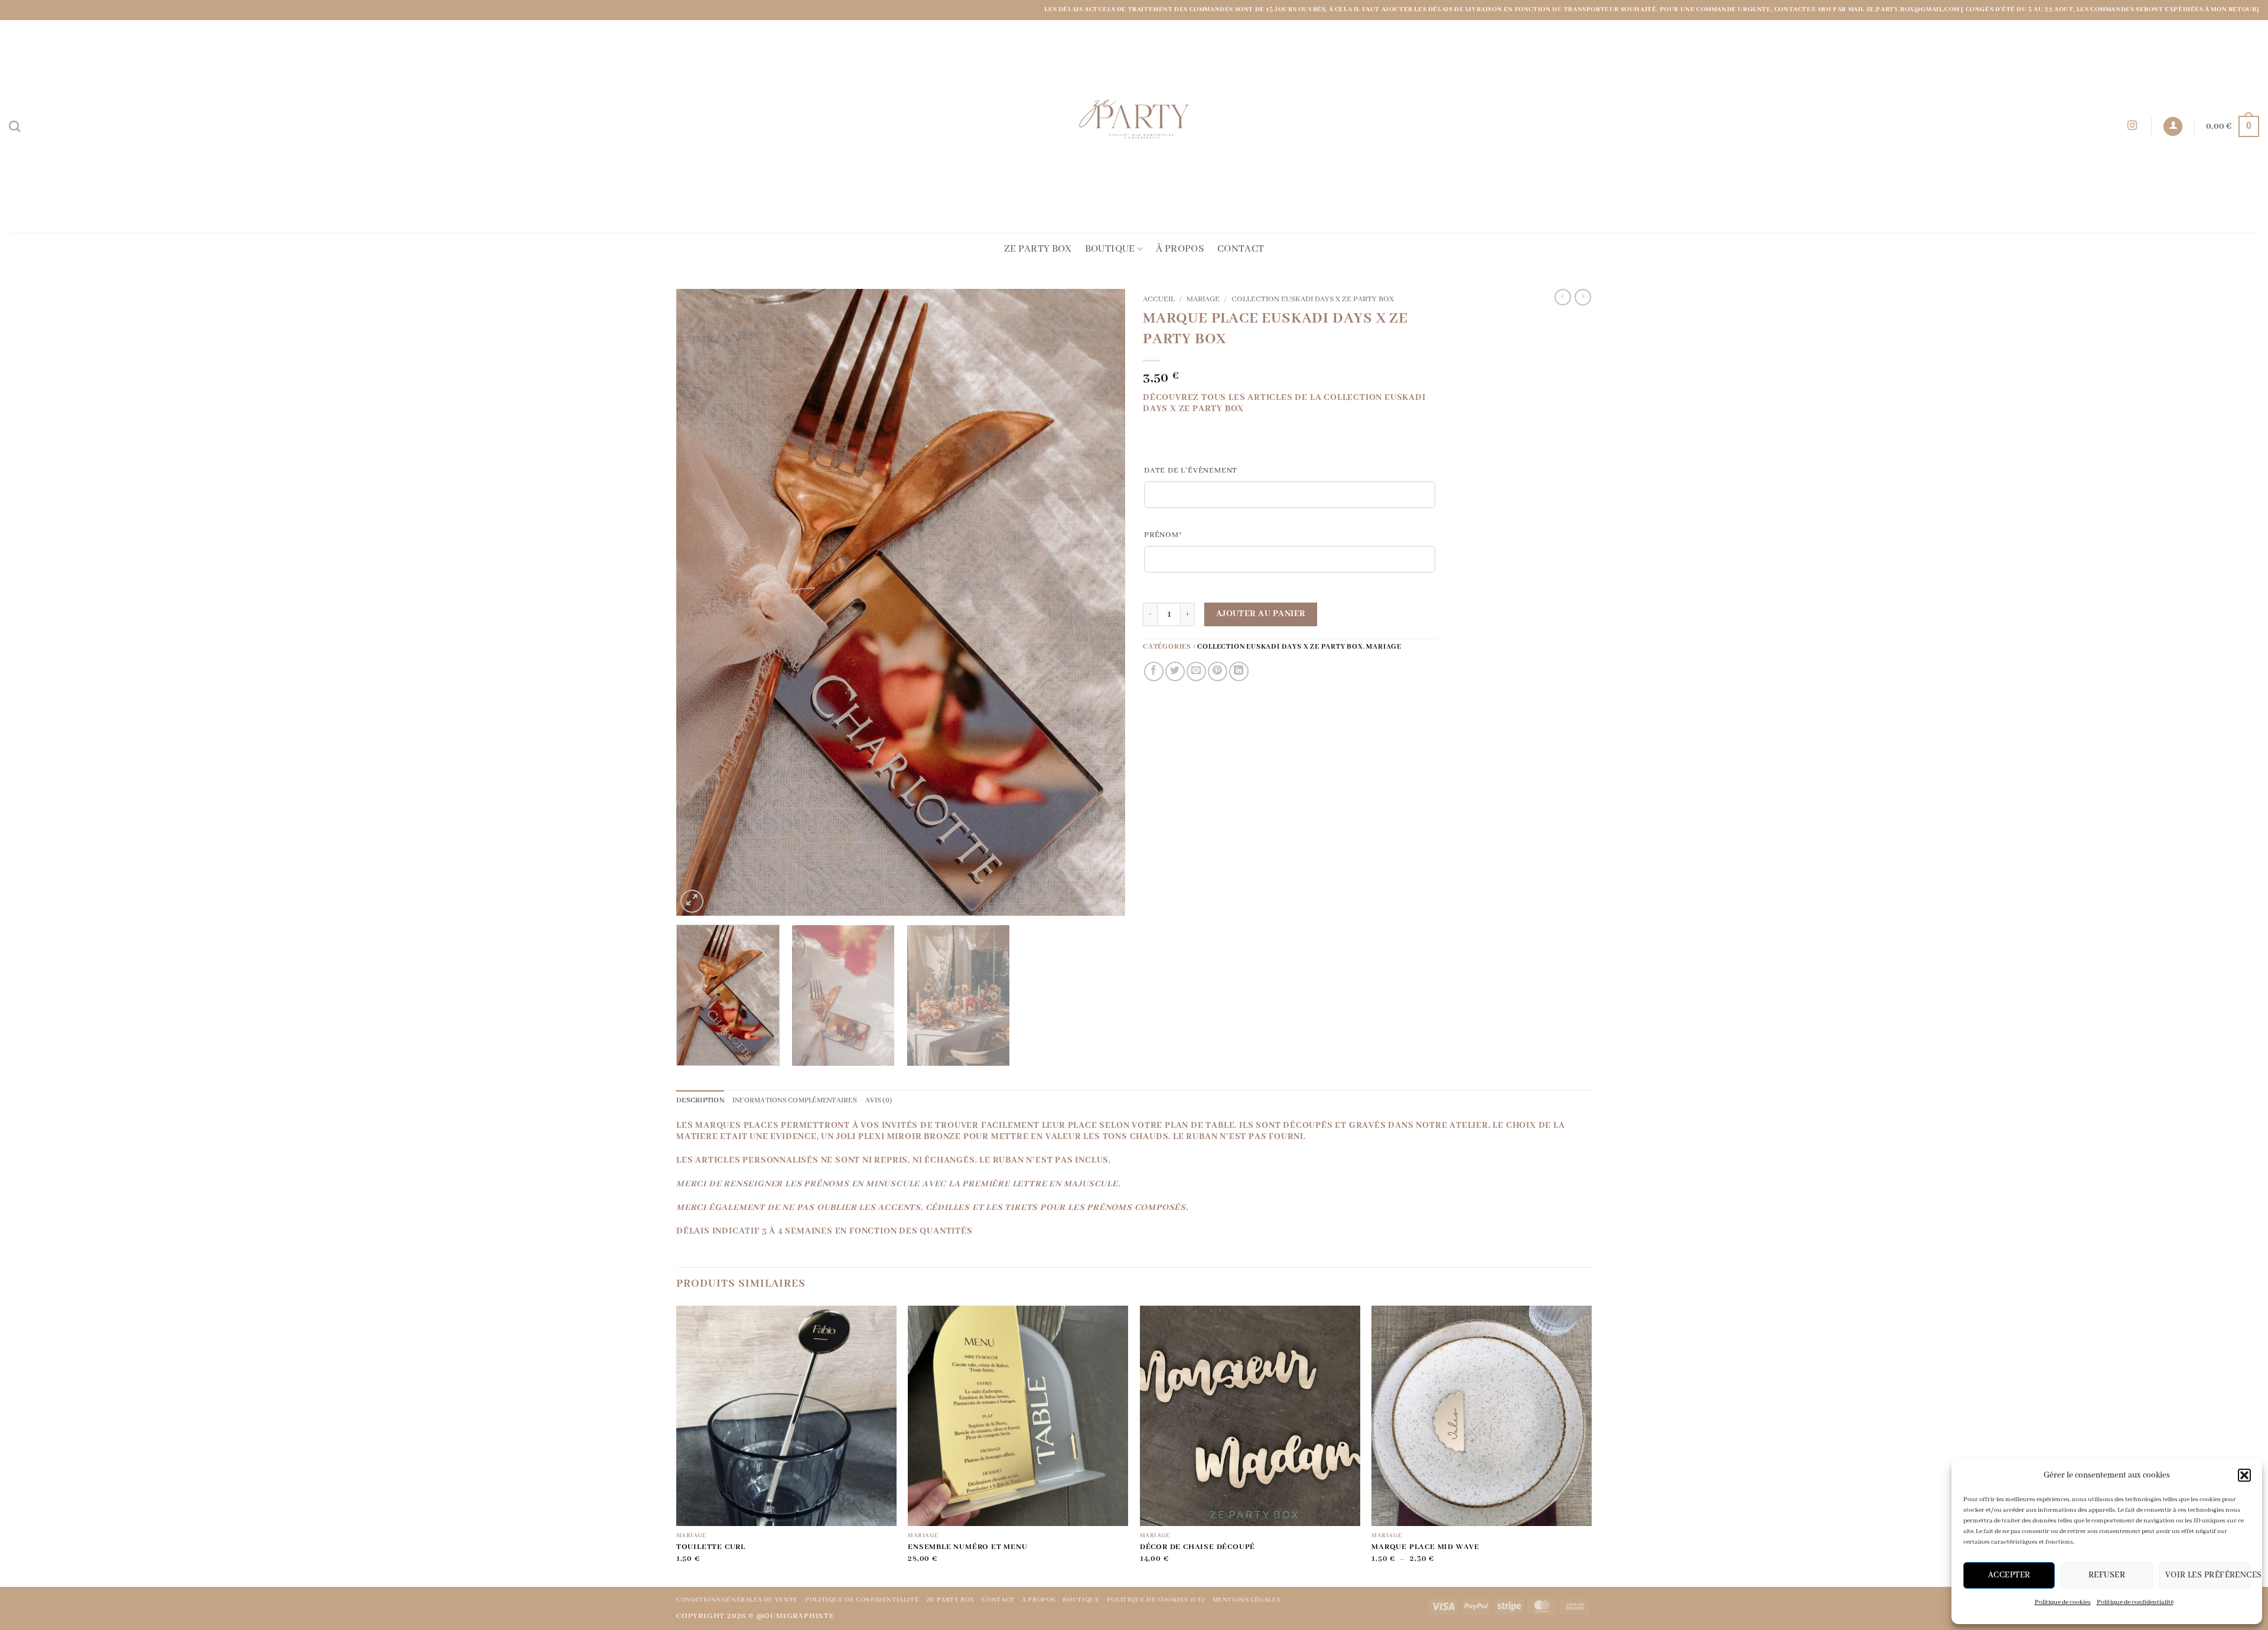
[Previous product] (1583, 297)
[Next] (1102, 602)
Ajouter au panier (1261, 614)
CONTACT (1241, 249)
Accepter (2009, 1575)
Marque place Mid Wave (1425, 1547)
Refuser (2107, 1575)
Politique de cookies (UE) (1156, 1600)
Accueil (1159, 300)
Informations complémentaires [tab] (795, 1100)
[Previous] (700, 602)
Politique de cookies (2063, 1602)
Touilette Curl (711, 1547)
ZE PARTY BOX (1038, 249)
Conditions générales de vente (737, 1600)
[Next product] (1563, 297)
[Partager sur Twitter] (1175, 671)
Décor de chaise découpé (1197, 1547)
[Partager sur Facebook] (1154, 671)
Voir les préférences (2208, 1575)
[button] (2244, 1475)
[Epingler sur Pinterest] (1218, 671)
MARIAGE (1203, 300)
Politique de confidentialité (2135, 1602)
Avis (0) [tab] (879, 1100)
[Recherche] (14, 126)
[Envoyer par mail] (1196, 671)
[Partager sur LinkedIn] (1239, 671)
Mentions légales (1247, 1600)
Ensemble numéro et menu (967, 1547)
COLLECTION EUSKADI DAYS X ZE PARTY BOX (1313, 300)
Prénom (1187, 535)
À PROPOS (1180, 249)
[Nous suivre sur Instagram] (2132, 126)
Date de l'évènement (1191, 471)
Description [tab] (700, 1100)
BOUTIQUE (1110, 249)
